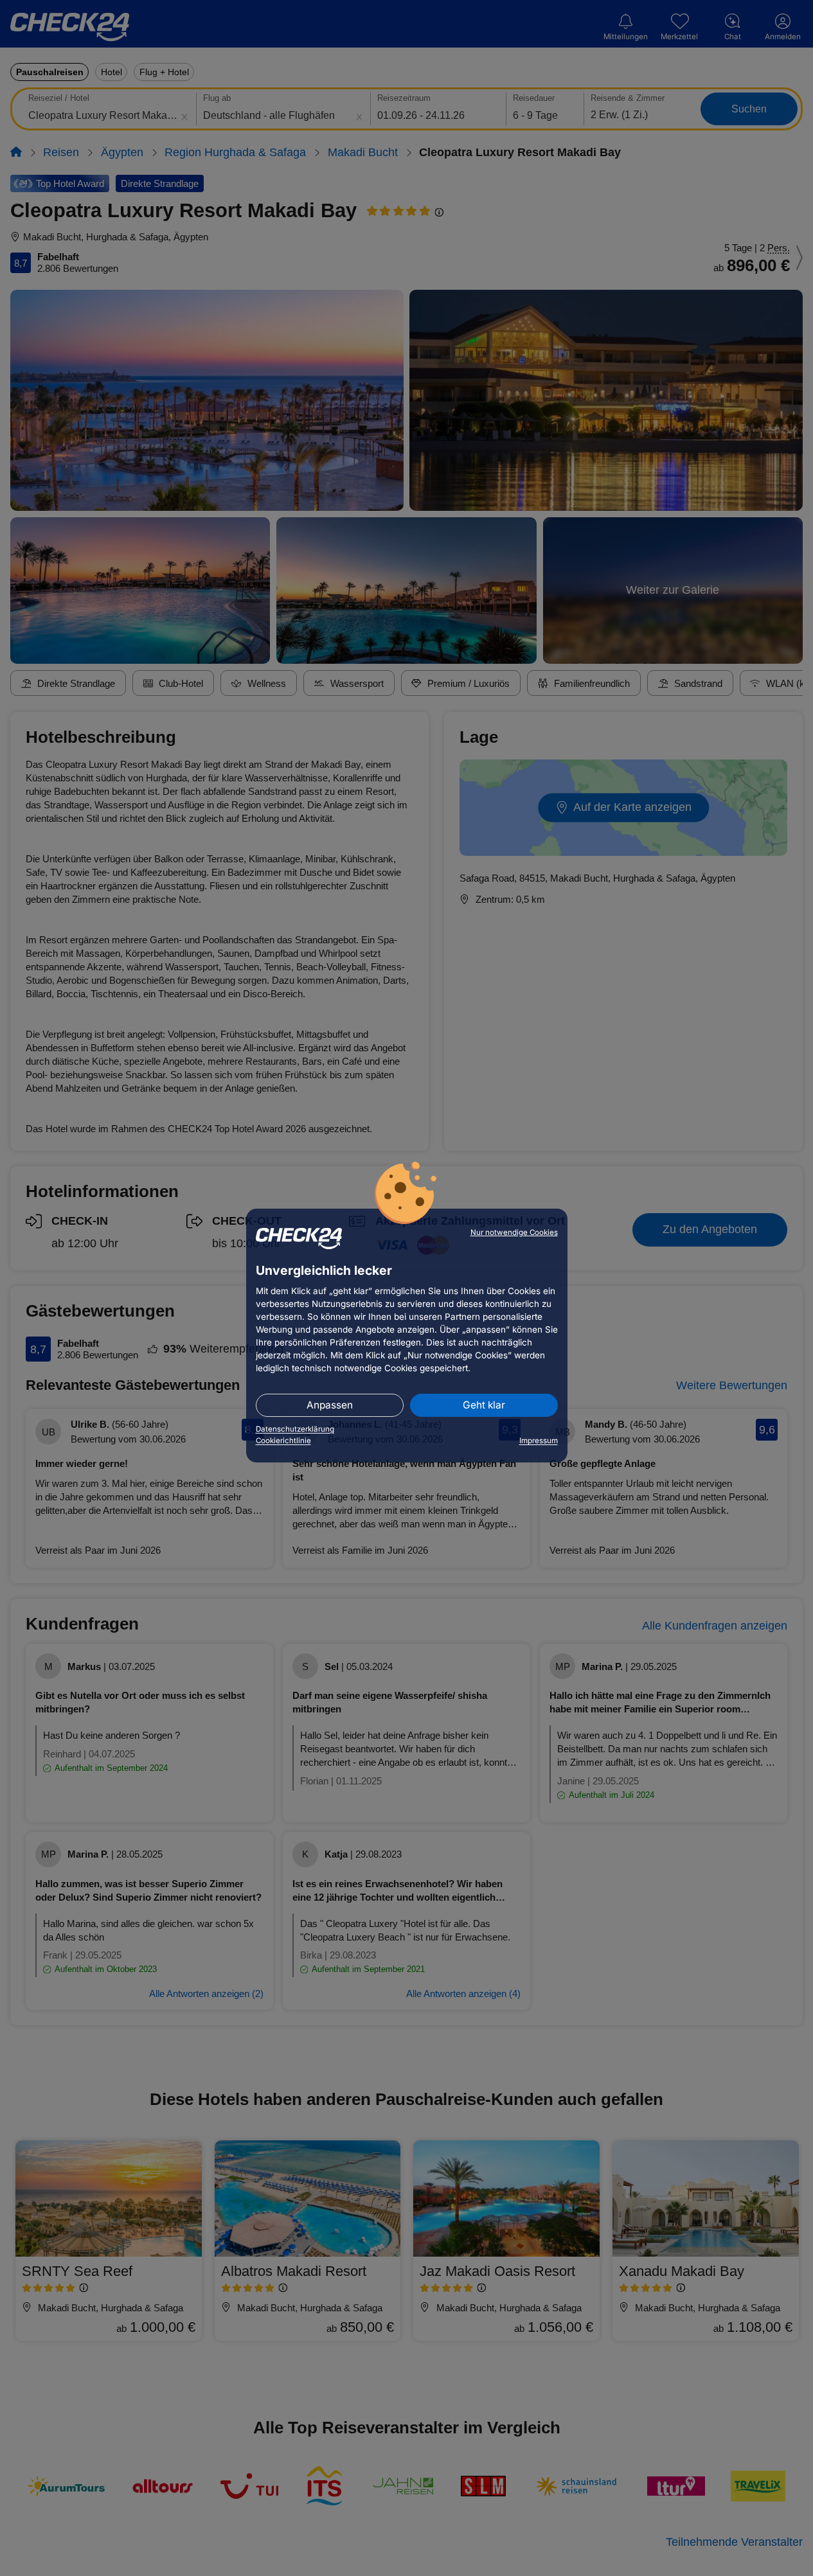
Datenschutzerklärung (295, 1429)
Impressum (539, 1441)
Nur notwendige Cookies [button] (514, 1232)
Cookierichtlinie (283, 1441)
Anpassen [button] (330, 1405)
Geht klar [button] (484, 1405)
